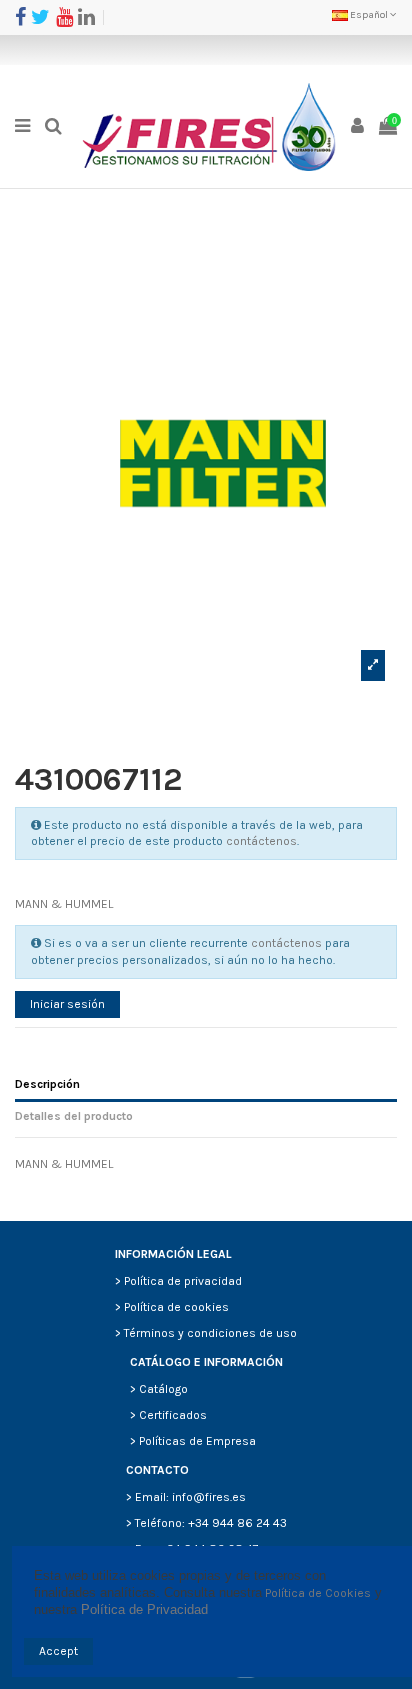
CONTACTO (157, 1470)
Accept (58, 1651)
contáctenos (261, 841)
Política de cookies (176, 1307)
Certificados (173, 1415)
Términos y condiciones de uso (210, 1333)
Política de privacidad (183, 1281)
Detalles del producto (74, 1116)
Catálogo (163, 1389)
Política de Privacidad (144, 1609)
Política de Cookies (318, 1593)
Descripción (47, 1084)
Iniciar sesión (67, 1004)
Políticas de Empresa (197, 1441)
